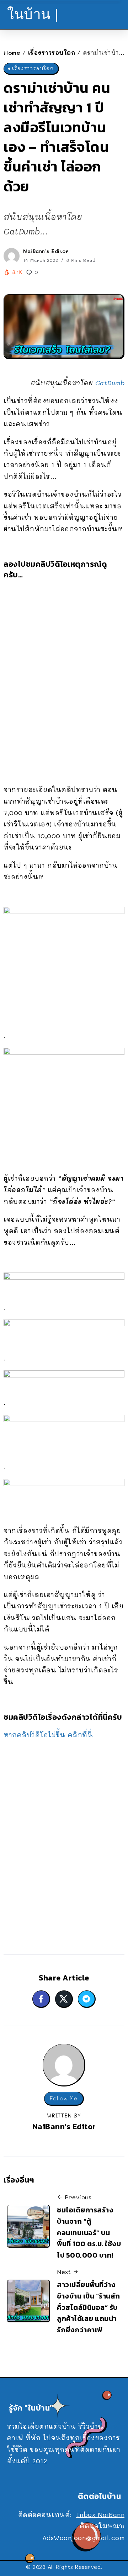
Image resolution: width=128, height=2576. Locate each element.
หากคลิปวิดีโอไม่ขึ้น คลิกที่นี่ (48, 1735)
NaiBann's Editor (46, 251)
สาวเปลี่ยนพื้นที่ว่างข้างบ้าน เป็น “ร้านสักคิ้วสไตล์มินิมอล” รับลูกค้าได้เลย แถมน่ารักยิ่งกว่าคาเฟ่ (89, 2307)
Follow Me (64, 2098)
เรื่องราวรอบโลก (52, 52)
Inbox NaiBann (101, 2514)
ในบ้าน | (33, 14)
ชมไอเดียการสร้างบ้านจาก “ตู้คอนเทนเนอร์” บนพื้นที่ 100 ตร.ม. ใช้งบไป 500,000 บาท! (89, 2233)
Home (12, 52)
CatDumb (110, 383)
